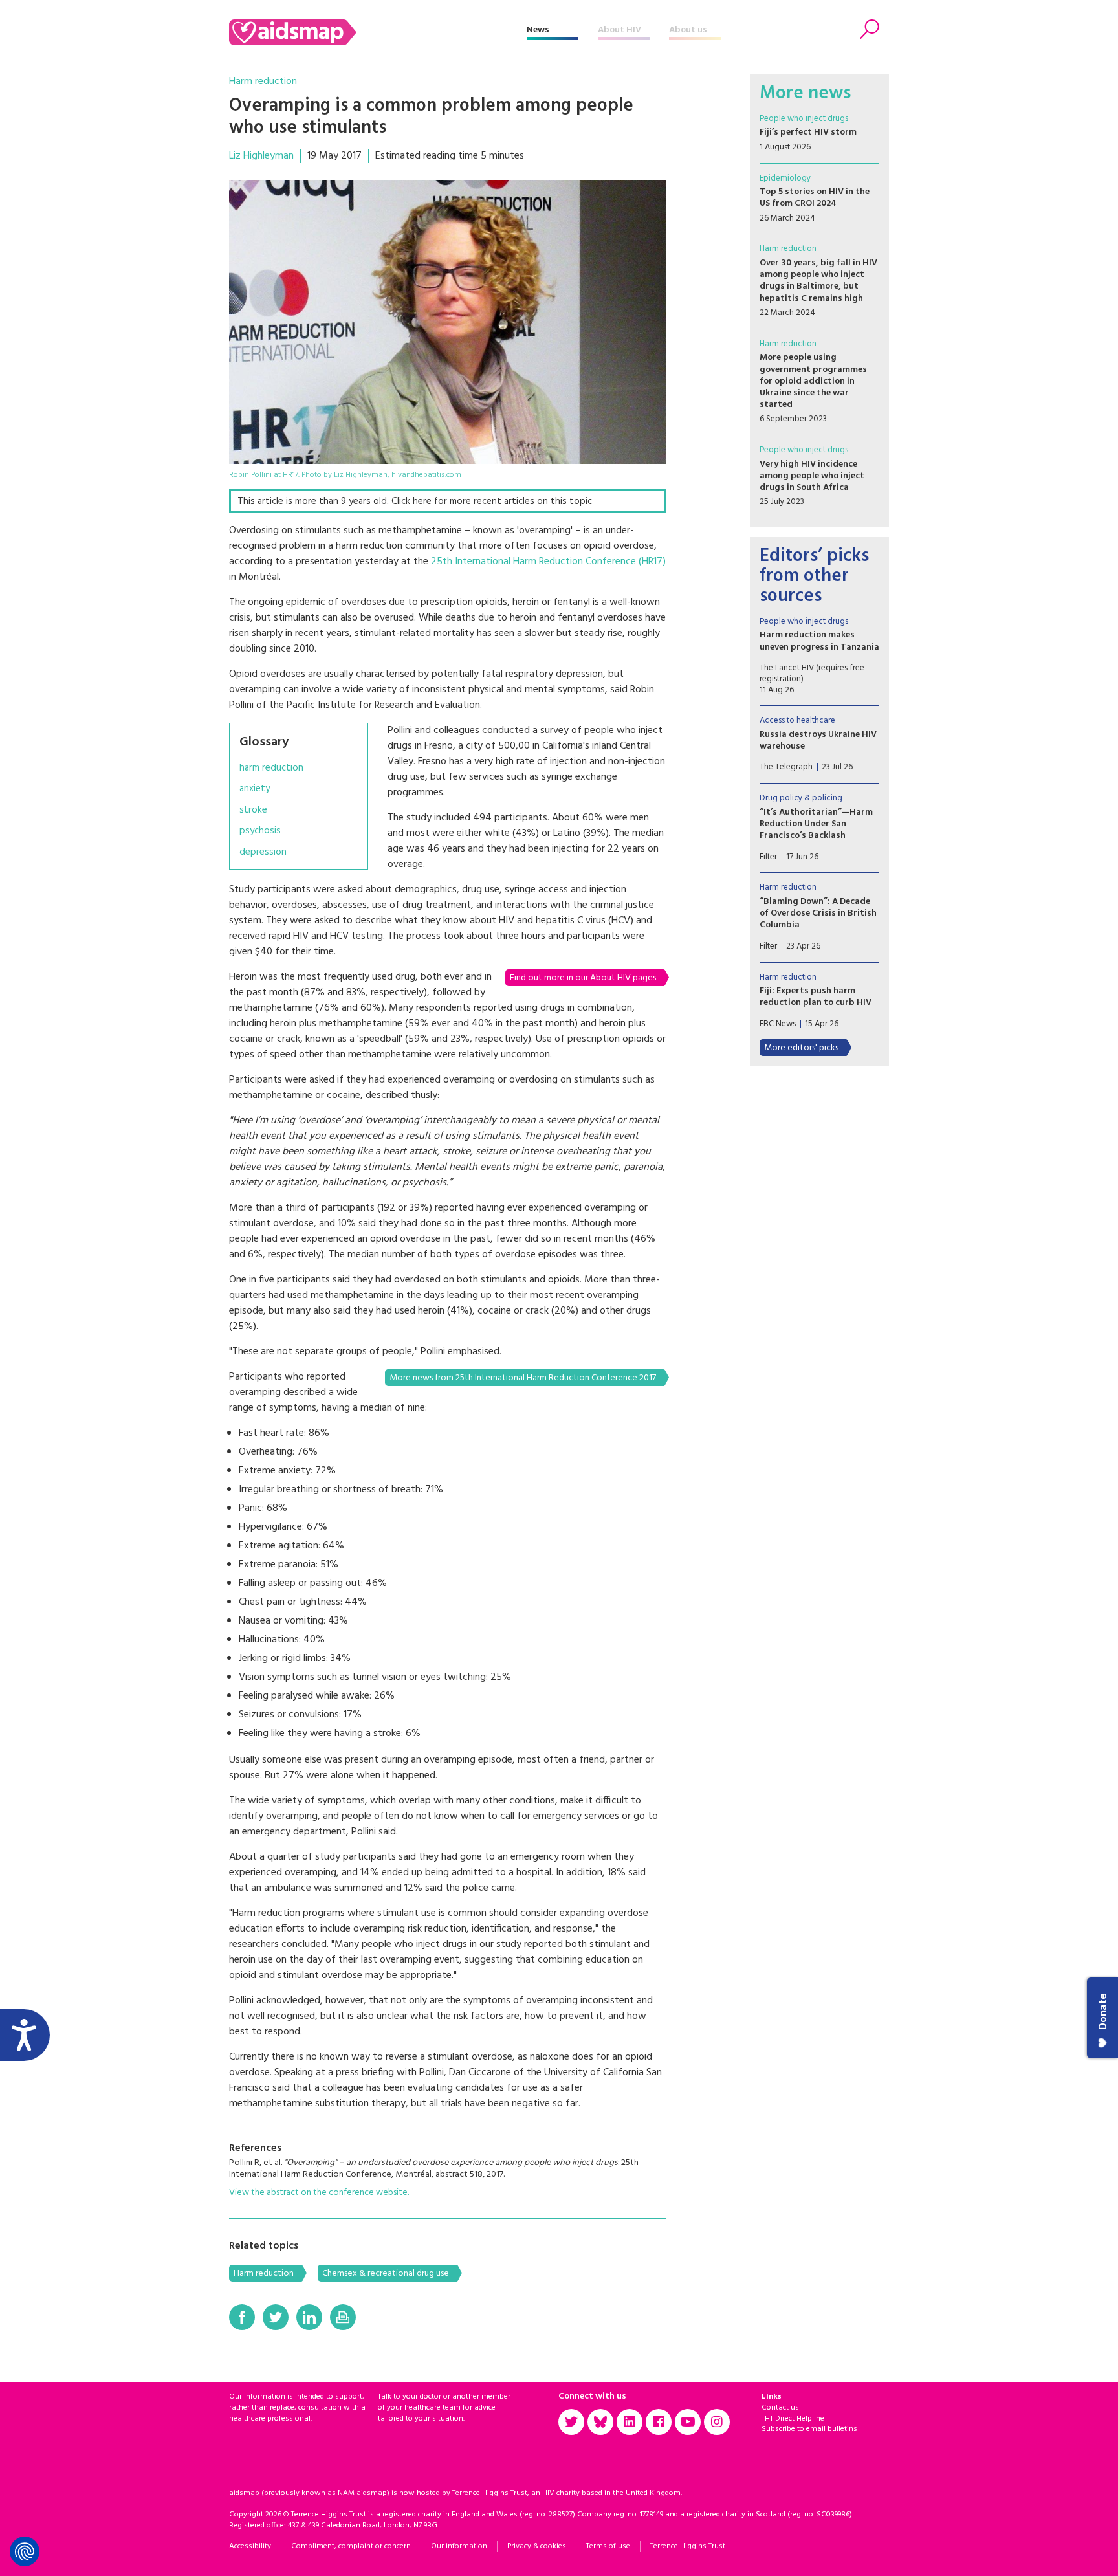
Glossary (264, 742)
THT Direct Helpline (793, 2419)
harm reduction (271, 768)
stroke (253, 810)
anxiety (255, 789)
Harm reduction (263, 82)
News (538, 30)
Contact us (780, 2408)
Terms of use (608, 2546)
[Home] (378, 32)
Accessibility (250, 2546)
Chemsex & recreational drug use (386, 2273)
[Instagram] (717, 2422)
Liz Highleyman (261, 156)
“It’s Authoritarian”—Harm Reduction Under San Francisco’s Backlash (816, 824)
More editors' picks (801, 1048)
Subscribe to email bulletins (809, 2429)
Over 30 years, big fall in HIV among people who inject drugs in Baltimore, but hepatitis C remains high (818, 281)
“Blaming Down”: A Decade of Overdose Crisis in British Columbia (818, 913)
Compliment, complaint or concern (351, 2546)
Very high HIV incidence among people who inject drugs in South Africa (812, 476)
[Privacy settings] (25, 2551)
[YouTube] (688, 2422)
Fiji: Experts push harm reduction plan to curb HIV (816, 997)
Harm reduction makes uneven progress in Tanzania (819, 641)
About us (688, 30)
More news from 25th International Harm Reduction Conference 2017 (523, 1378)
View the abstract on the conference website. (319, 2193)
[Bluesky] (600, 2422)
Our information (459, 2546)
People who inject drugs (804, 119)
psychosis (260, 831)
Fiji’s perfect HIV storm (808, 132)
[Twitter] (276, 2317)
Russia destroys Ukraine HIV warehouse (818, 741)
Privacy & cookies (537, 2546)
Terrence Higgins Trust (688, 2546)
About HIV (619, 30)
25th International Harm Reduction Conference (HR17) (548, 562)
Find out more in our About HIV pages (583, 978)
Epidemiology (785, 178)
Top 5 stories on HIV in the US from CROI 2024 (815, 198)
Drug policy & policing (801, 798)
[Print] (343, 2317)
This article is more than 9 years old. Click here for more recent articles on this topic (415, 501)
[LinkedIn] (309, 2317)
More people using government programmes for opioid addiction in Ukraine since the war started (813, 381)
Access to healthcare (797, 721)
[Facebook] (242, 2317)
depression (263, 853)
